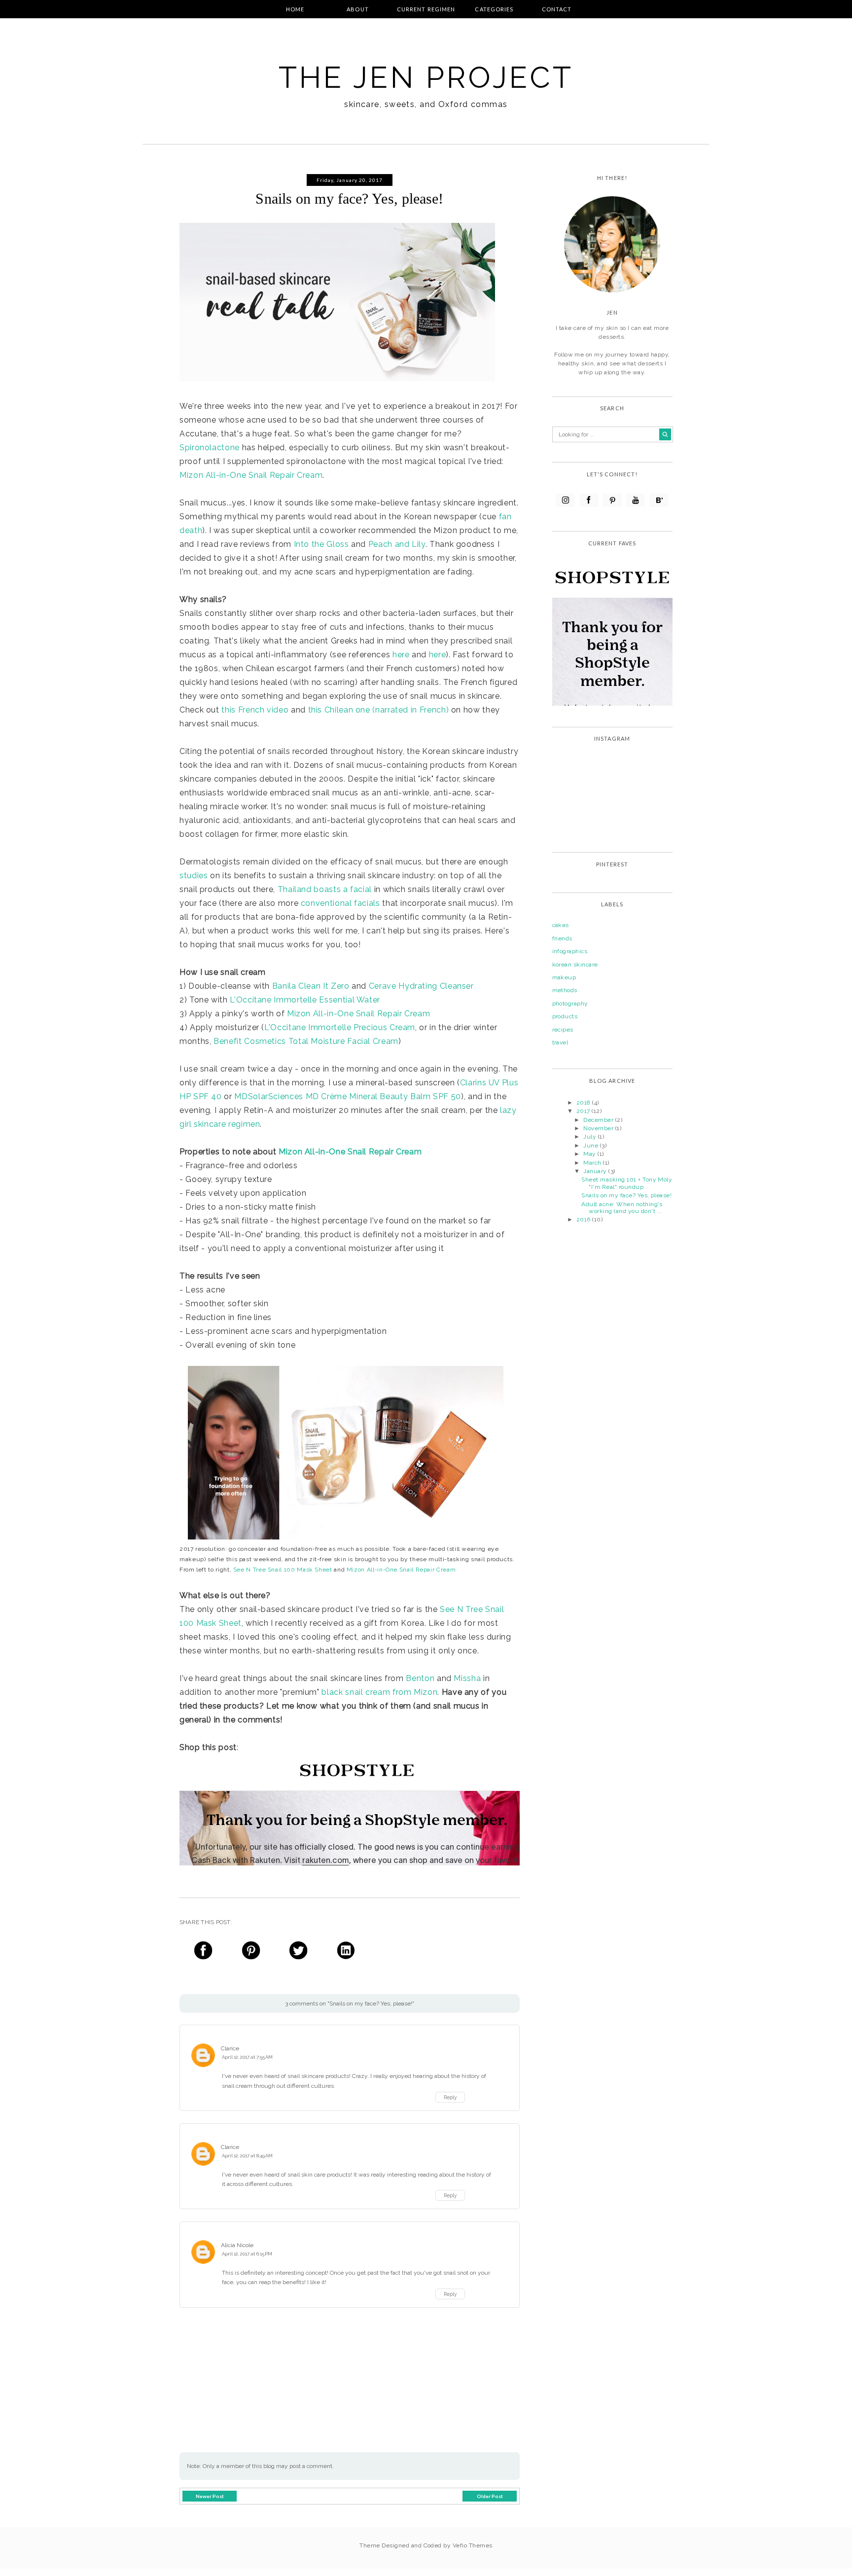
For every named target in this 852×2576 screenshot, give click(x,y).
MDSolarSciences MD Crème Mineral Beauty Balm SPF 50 (348, 1096)
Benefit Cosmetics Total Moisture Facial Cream (306, 1041)
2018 (584, 1103)
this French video (255, 710)
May (590, 1154)
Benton (420, 1678)
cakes (561, 925)
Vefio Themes (473, 2545)
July (590, 1137)
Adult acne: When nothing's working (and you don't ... (622, 1208)
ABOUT (358, 9)
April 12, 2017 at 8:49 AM (247, 2156)
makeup (564, 977)
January (596, 1171)
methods (565, 990)
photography (570, 1003)
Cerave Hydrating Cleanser (421, 986)
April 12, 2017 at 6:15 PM (247, 2254)
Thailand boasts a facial (325, 889)
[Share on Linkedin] (346, 1952)
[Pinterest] (612, 500)
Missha (467, 1678)
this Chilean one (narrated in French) (379, 710)
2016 (584, 1219)
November (599, 1128)
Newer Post (210, 2496)
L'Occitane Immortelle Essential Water (305, 1000)
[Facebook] (589, 500)
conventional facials (340, 903)
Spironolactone (210, 447)
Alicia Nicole (237, 2245)
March (593, 1163)
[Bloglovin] (659, 500)
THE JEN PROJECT (426, 77)
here (401, 655)
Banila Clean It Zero (311, 986)
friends (562, 938)
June (591, 1145)
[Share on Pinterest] (250, 1952)
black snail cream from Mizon (379, 1692)
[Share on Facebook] (203, 1952)
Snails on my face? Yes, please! (626, 1195)
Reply (450, 2097)
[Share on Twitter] (298, 1952)
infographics (570, 951)
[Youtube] (635, 500)
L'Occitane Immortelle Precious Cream (340, 1027)
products (565, 1016)
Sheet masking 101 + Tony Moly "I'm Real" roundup (627, 1183)
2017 (584, 1111)
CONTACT (557, 9)
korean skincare (575, 965)
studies (194, 876)
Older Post (490, 2496)
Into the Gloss (321, 544)
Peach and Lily (397, 544)
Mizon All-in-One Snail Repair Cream (251, 475)
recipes (563, 1030)
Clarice (230, 2048)
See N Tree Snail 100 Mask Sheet (283, 1570)
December (599, 1120)
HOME (295, 9)
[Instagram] (565, 500)
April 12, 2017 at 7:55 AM (247, 2057)
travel (560, 1042)
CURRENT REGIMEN (426, 9)
